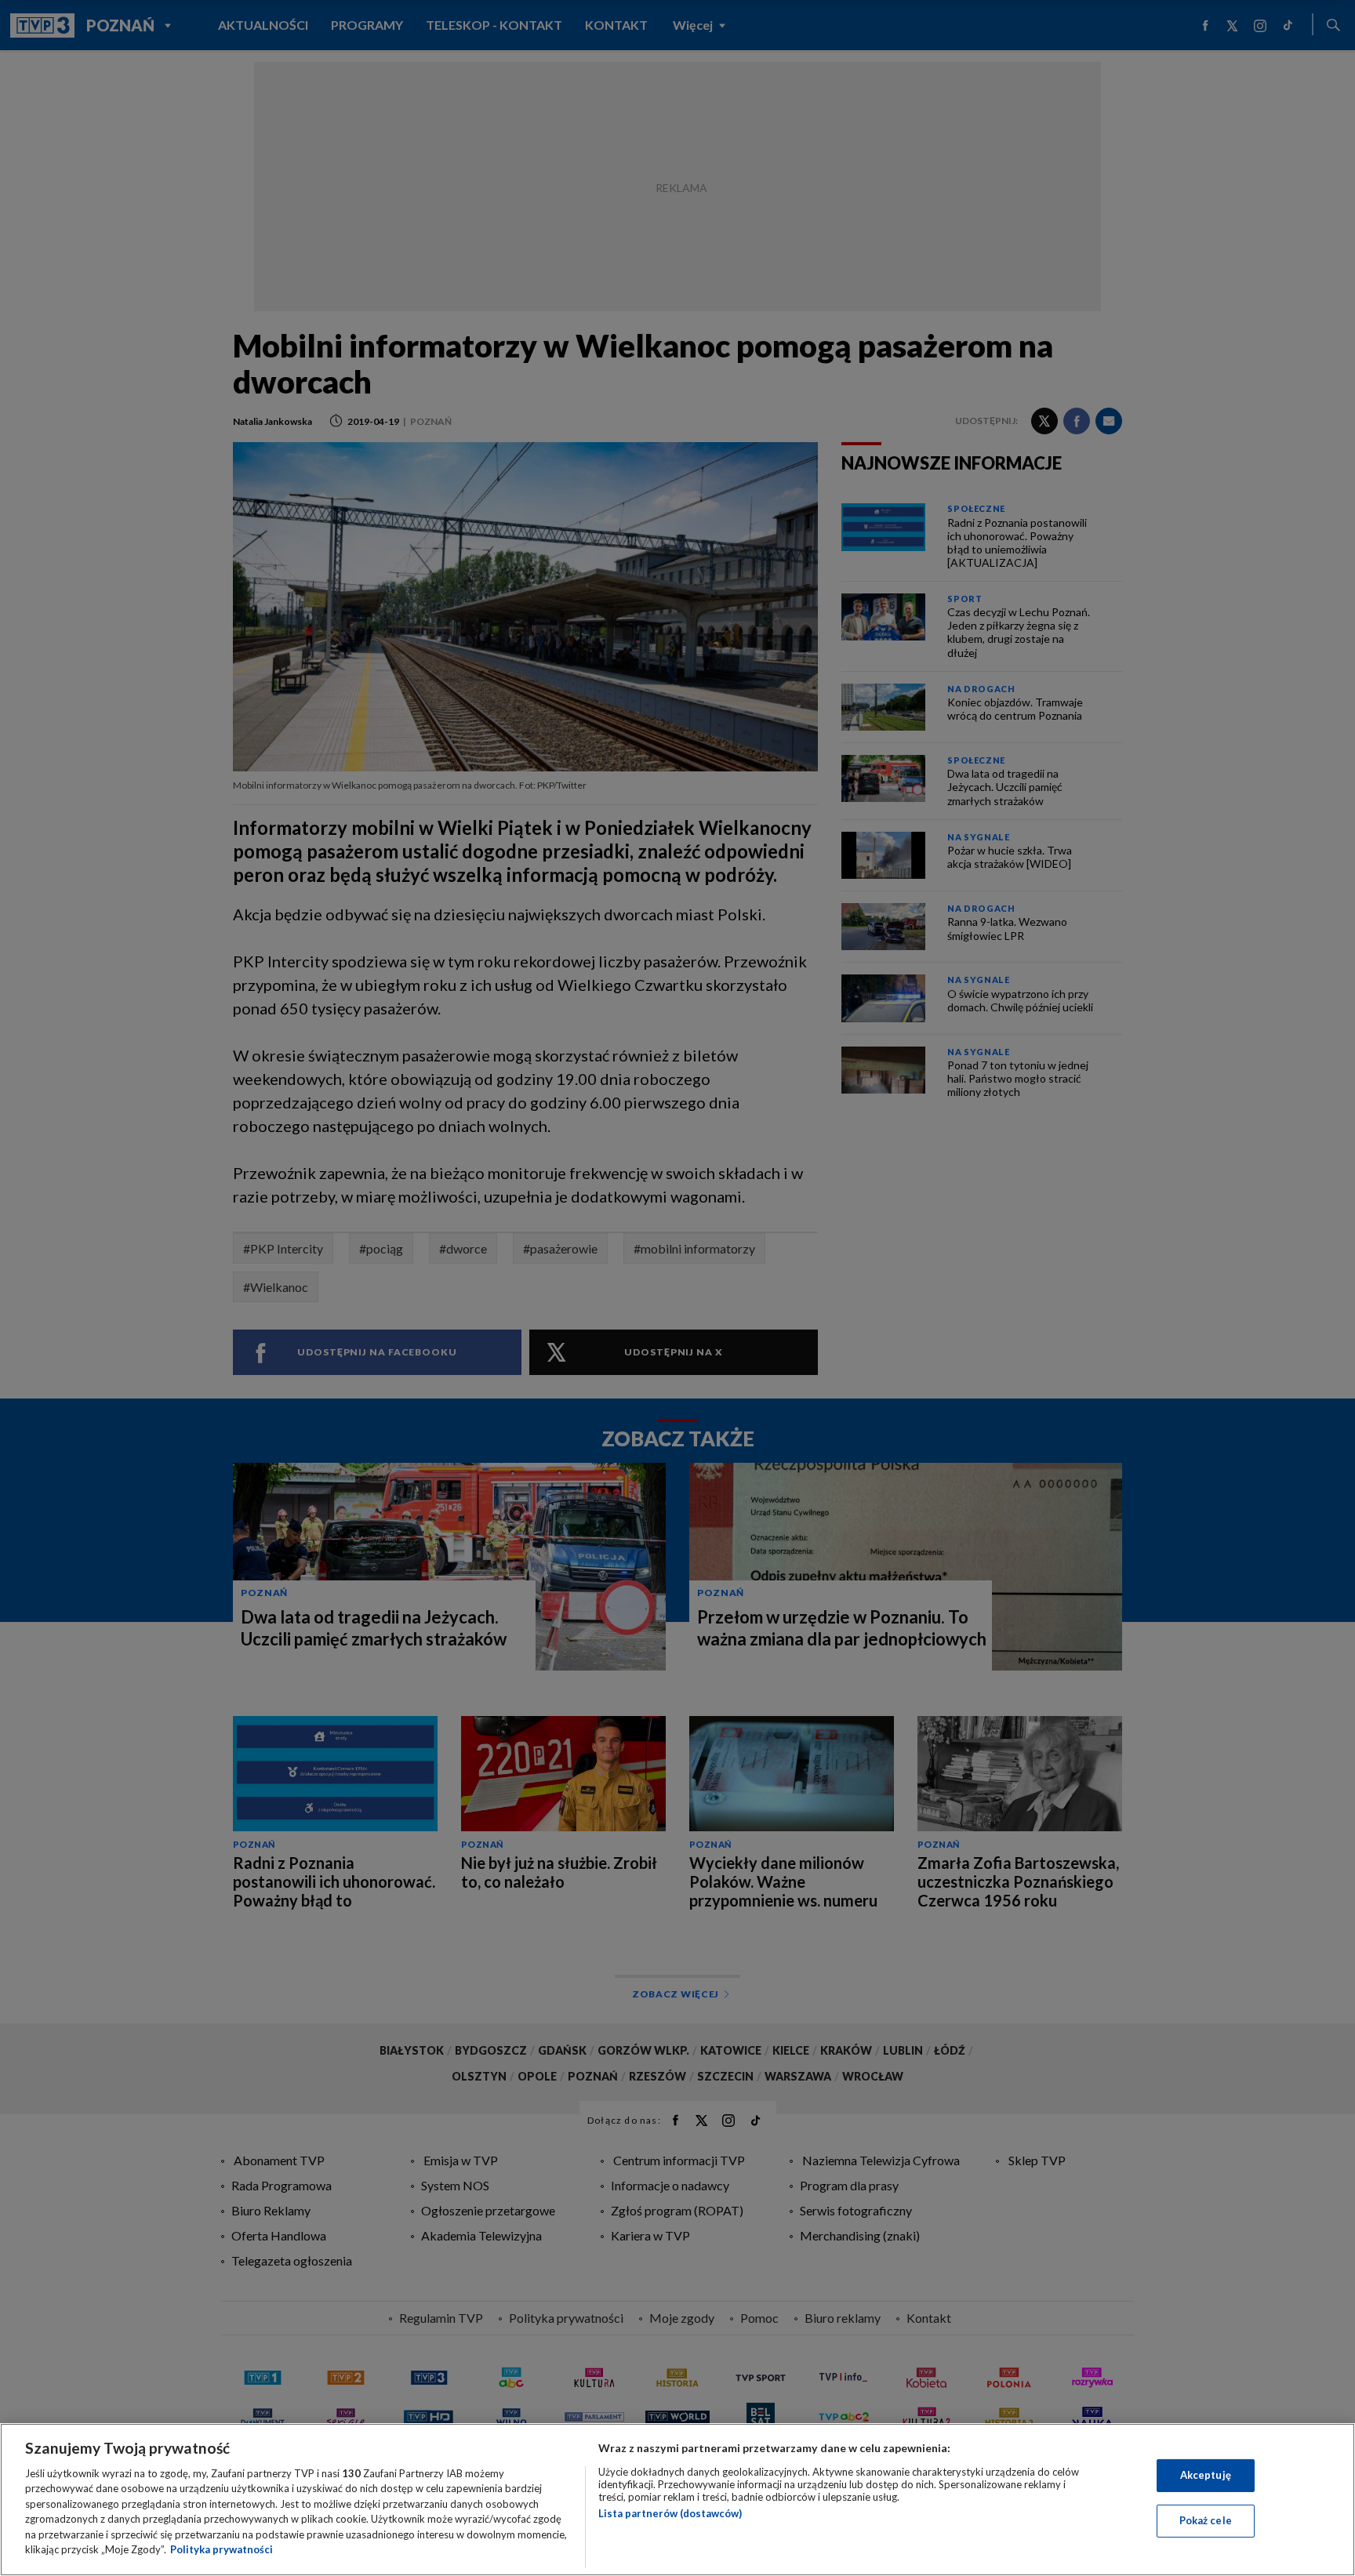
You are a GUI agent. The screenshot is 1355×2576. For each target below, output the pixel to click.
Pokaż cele (1206, 2520)
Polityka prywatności (222, 2549)
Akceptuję (1206, 2475)
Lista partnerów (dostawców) (670, 2513)
